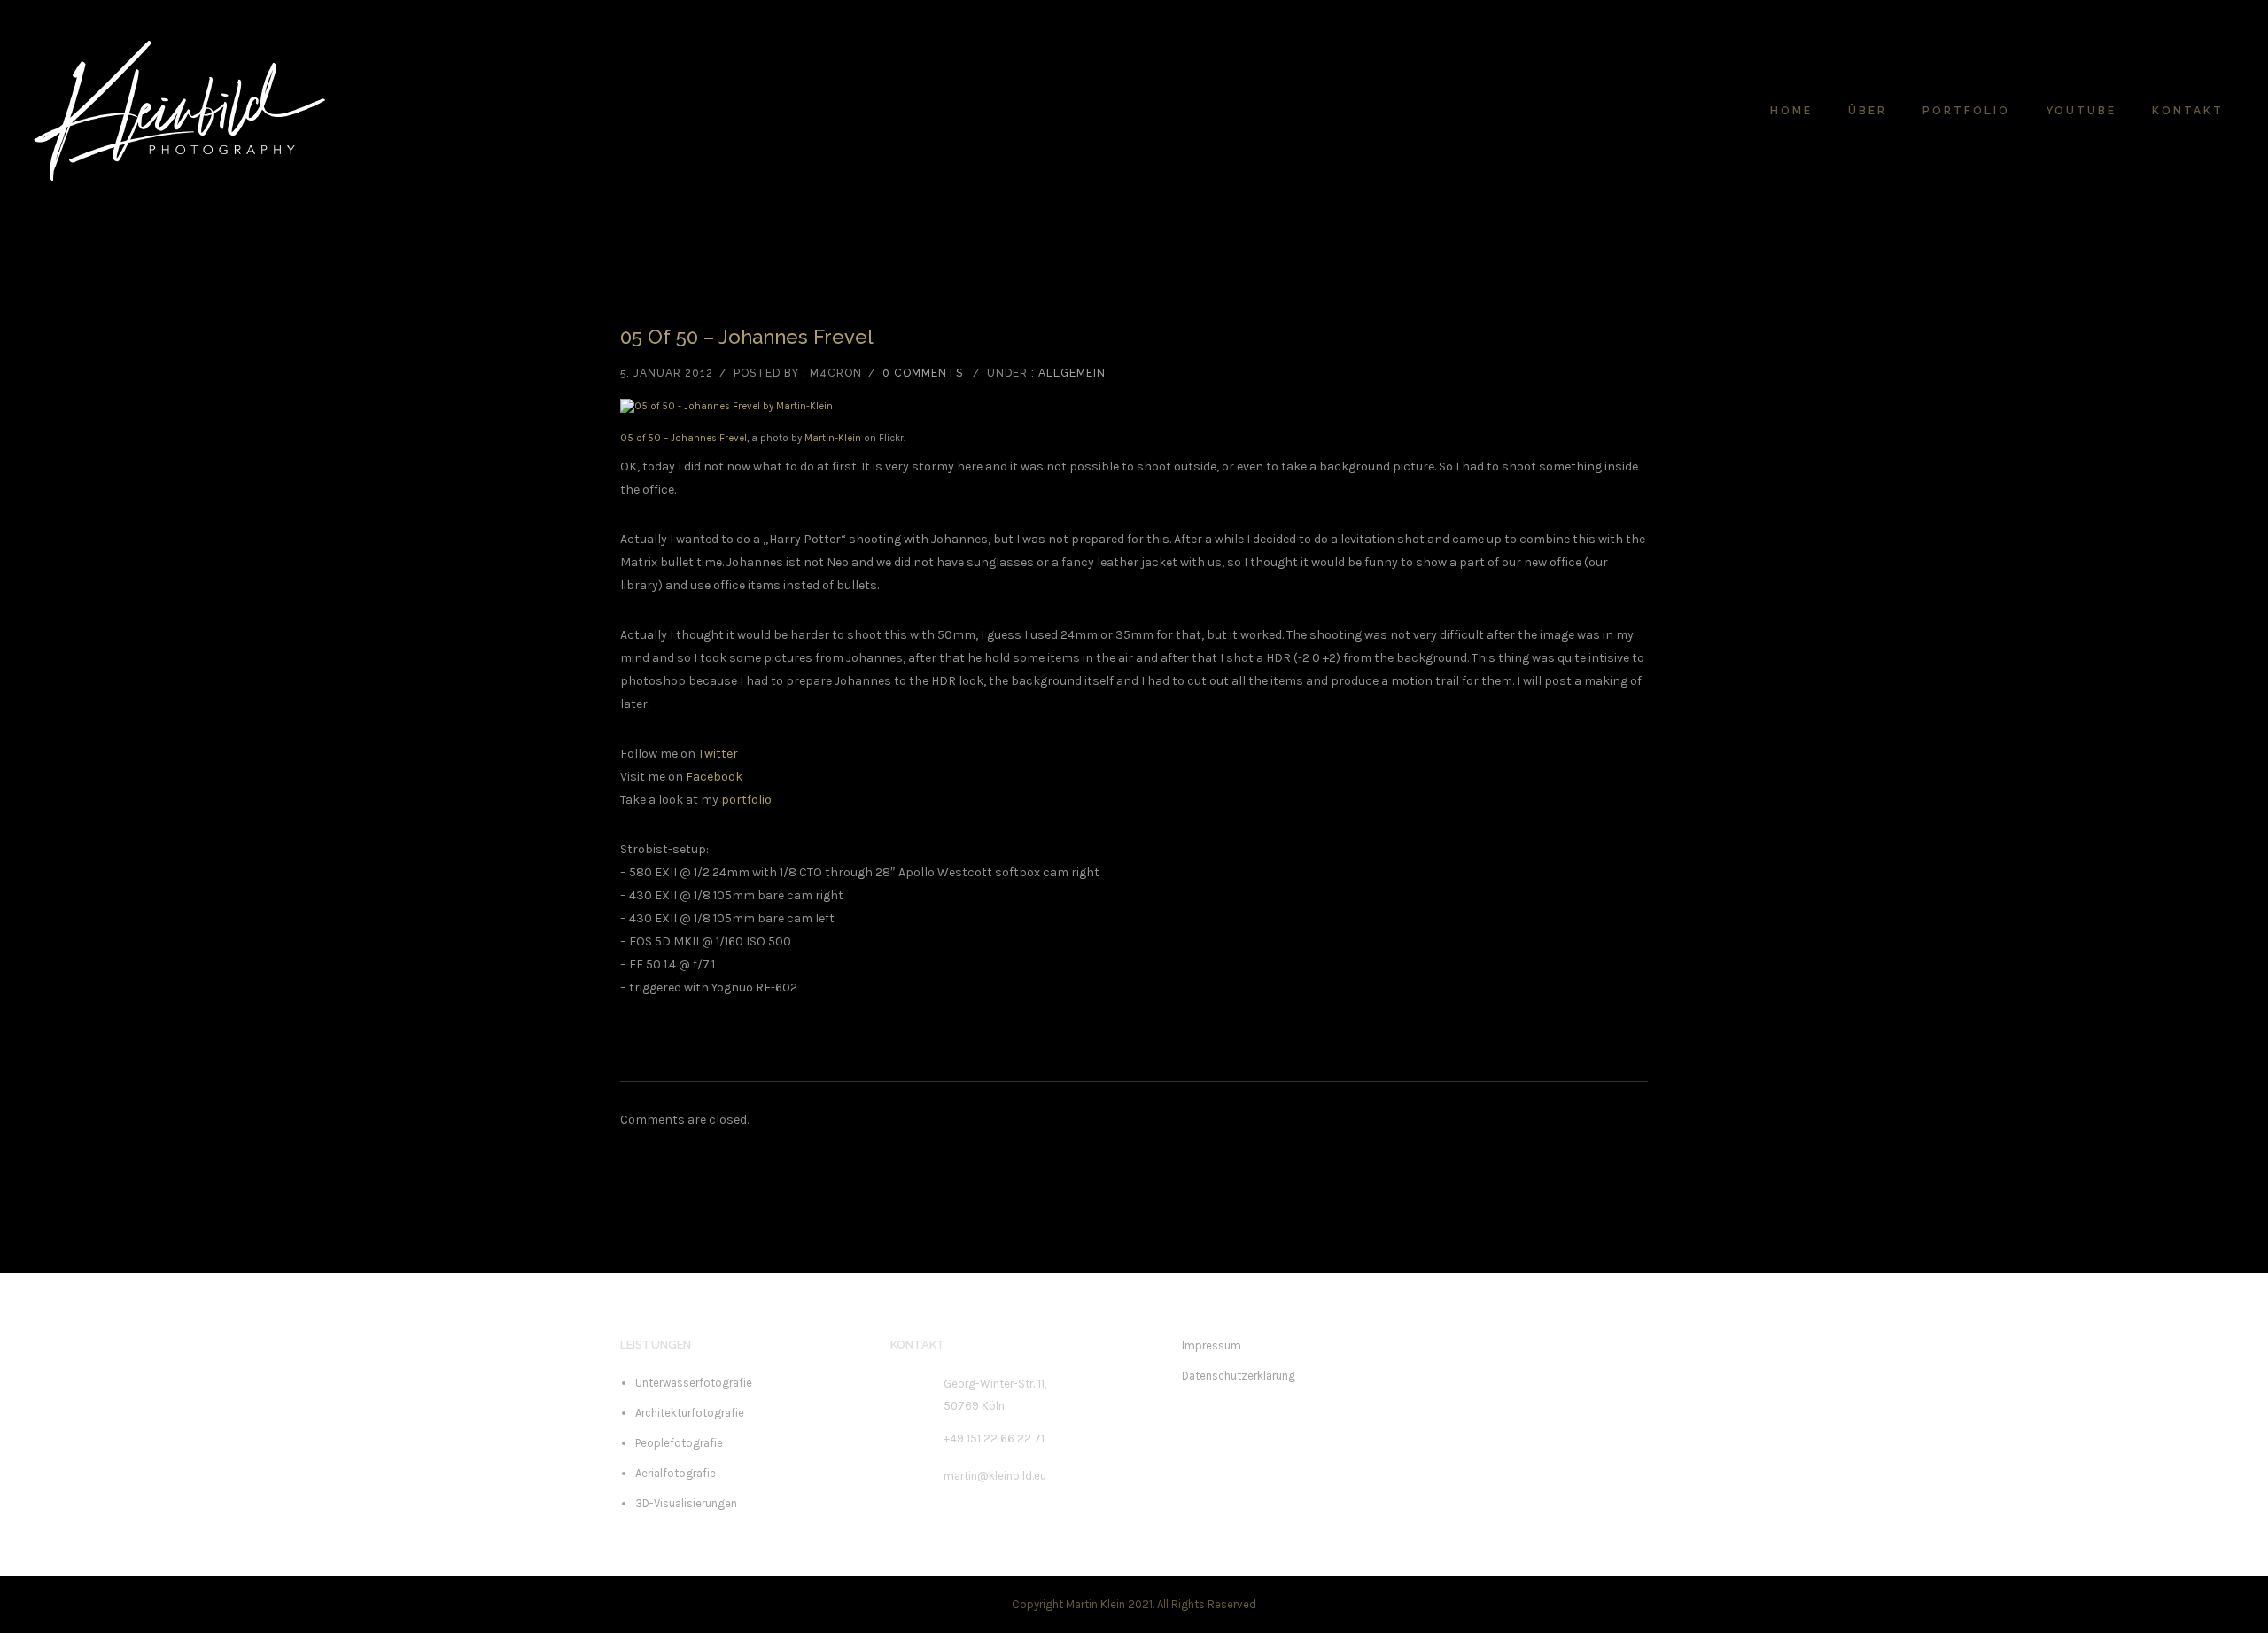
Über (1868, 111)
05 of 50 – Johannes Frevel (747, 337)
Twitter (718, 754)
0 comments (923, 373)
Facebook (714, 777)
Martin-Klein (833, 438)
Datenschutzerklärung (1239, 1376)
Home (1791, 111)
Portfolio (1966, 111)
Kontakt (2188, 111)
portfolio (746, 800)
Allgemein (1072, 373)
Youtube (2081, 111)
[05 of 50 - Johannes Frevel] (1134, 407)
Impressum (1212, 1345)
